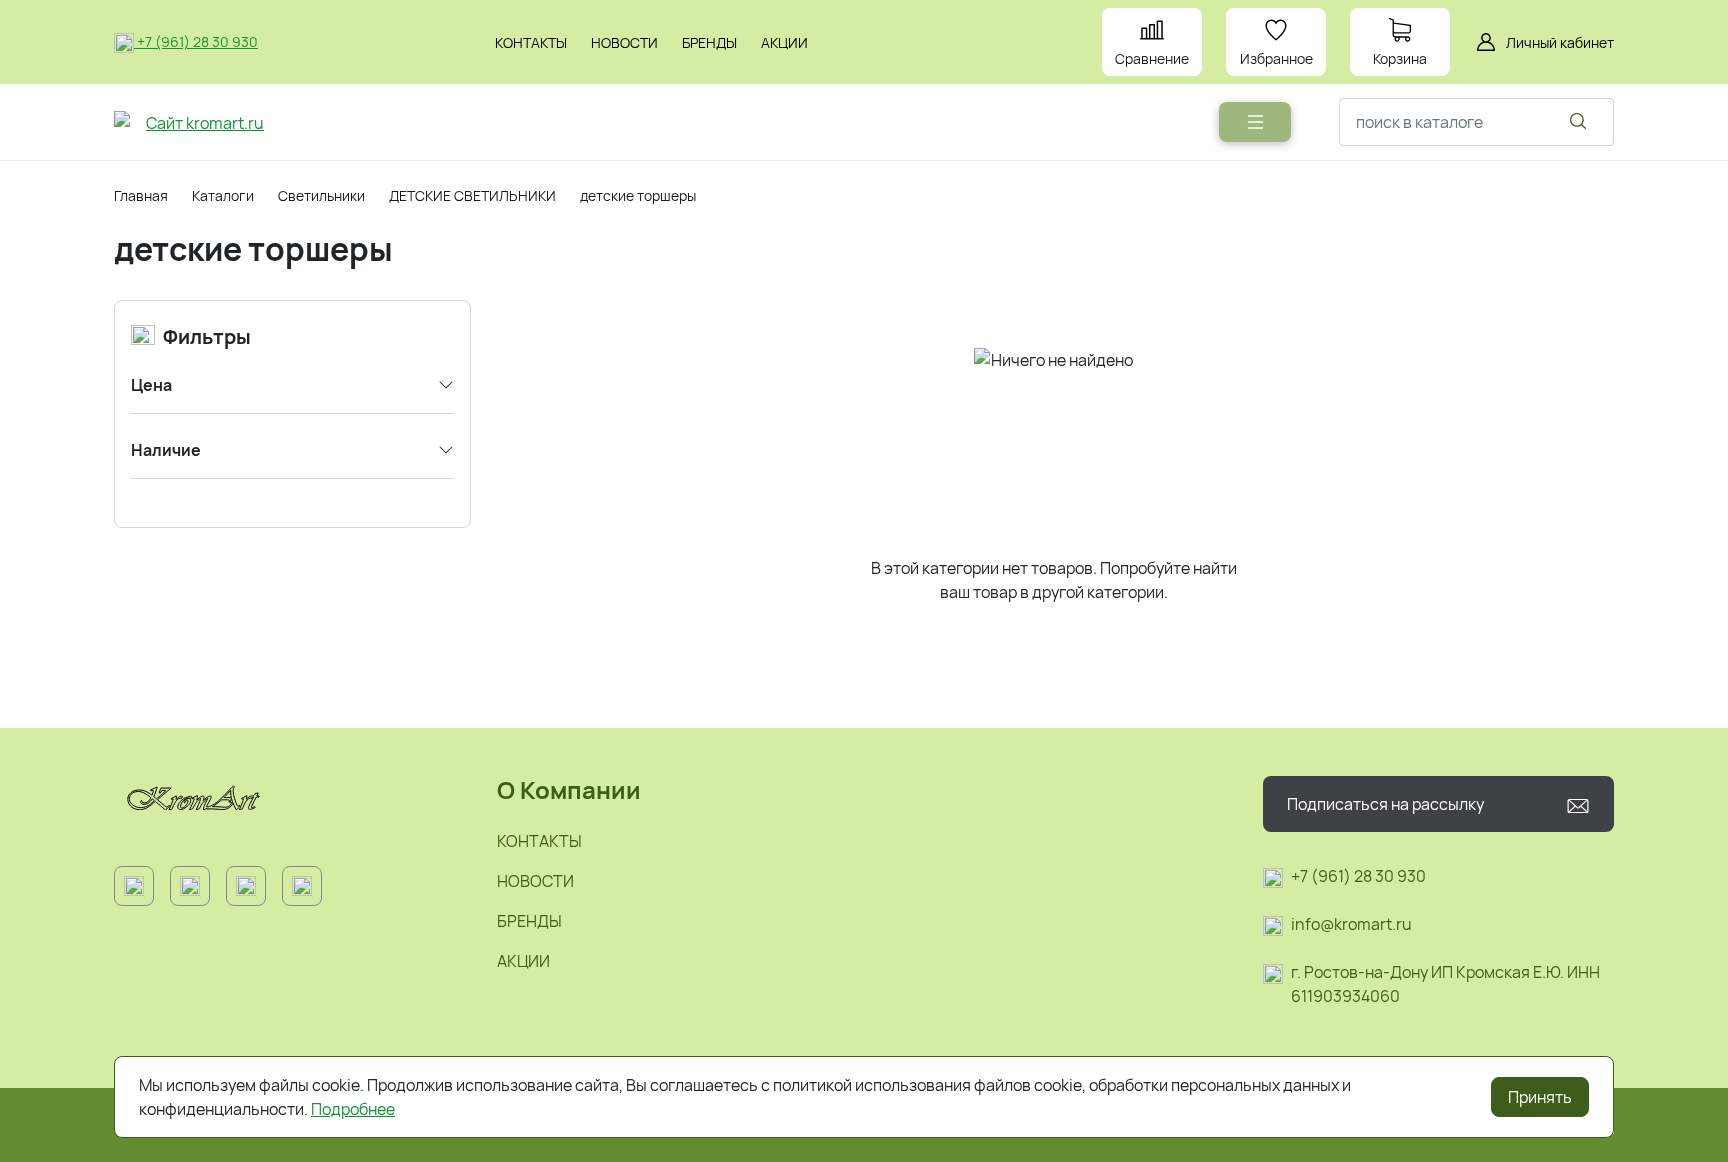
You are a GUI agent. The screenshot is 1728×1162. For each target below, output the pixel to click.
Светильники (321, 195)
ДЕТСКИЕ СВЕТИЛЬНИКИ (472, 195)
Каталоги (223, 195)
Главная (141, 195)
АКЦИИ (523, 961)
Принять (1540, 1097)
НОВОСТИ (535, 881)
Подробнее (353, 1109)
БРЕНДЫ (529, 921)
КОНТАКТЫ (539, 841)
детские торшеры (638, 195)
